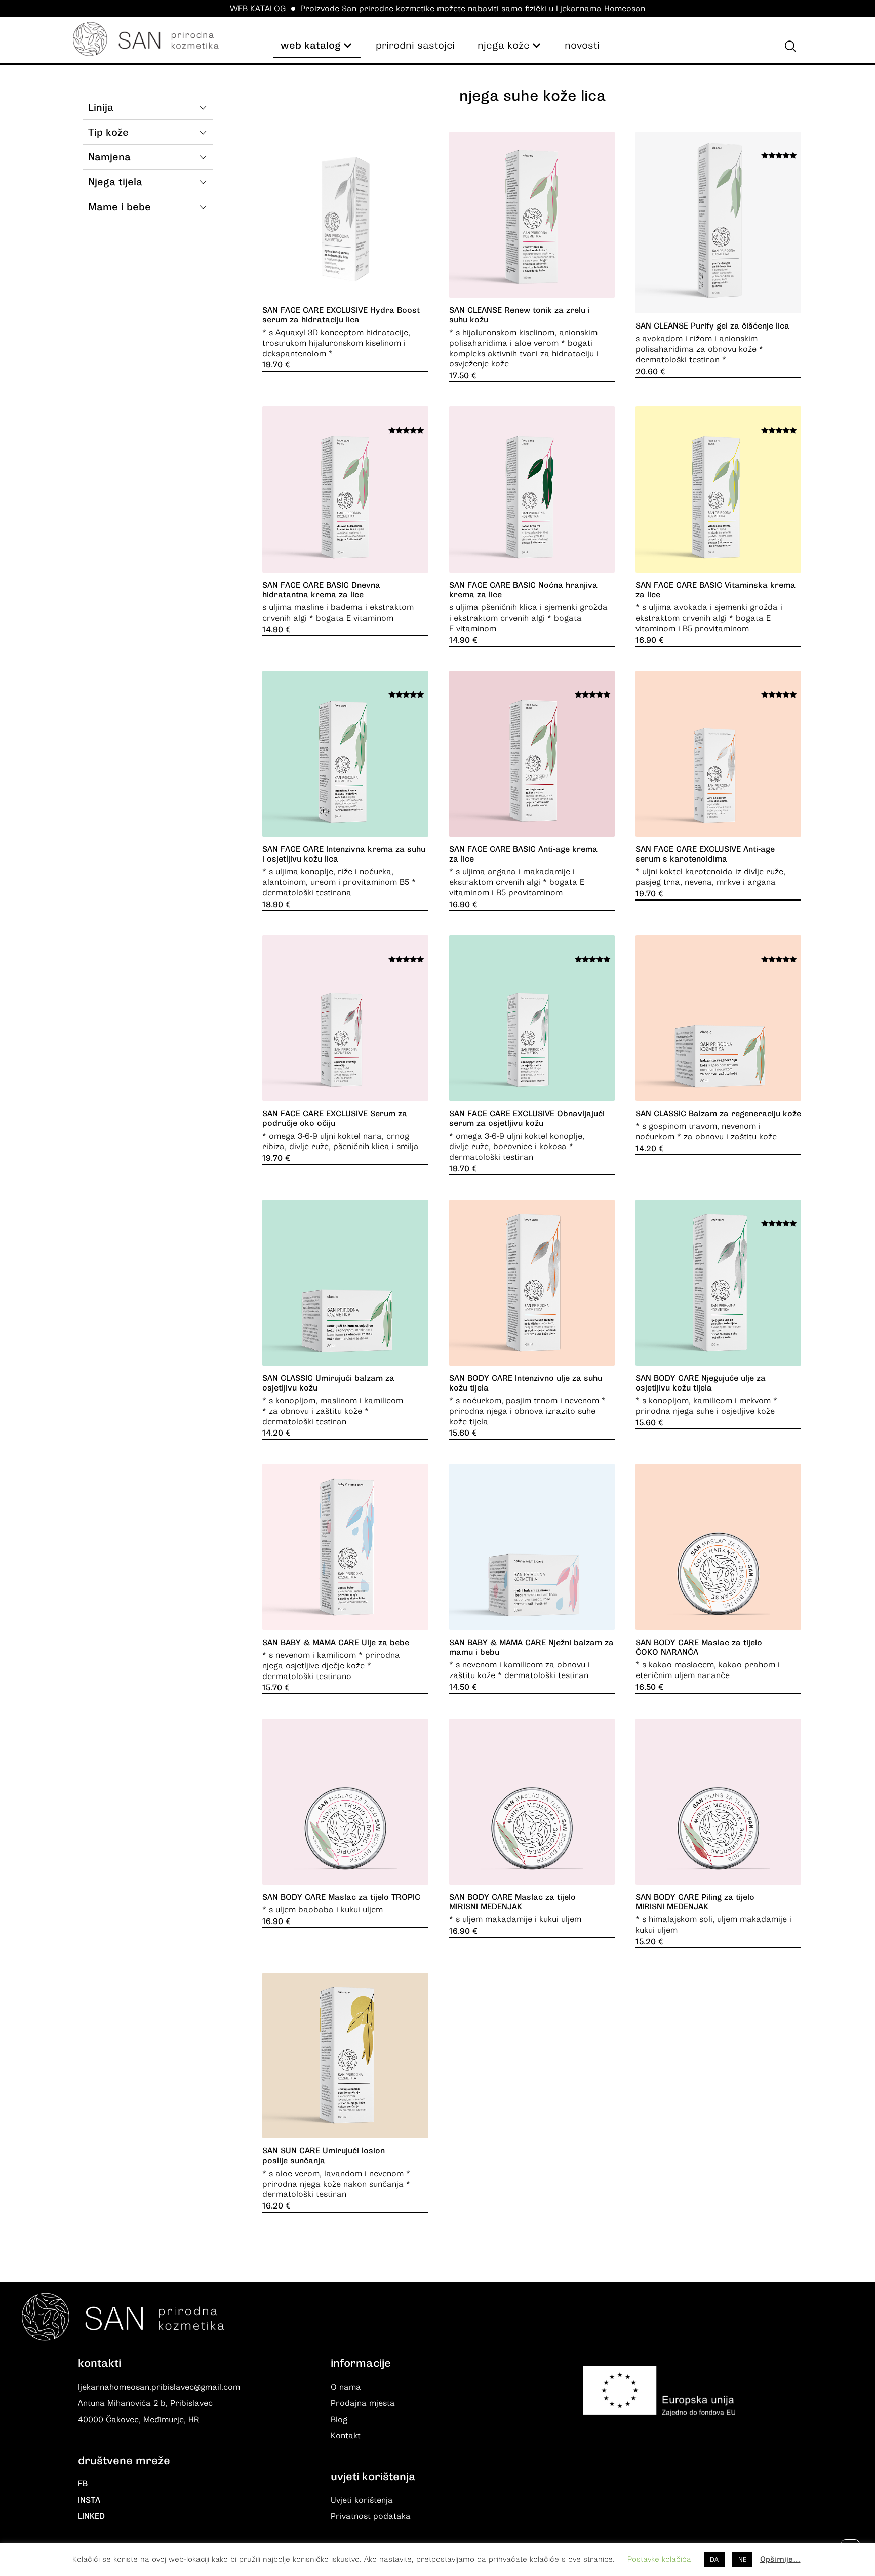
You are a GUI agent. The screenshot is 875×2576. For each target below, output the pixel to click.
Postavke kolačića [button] (659, 2559)
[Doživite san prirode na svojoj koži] (146, 39)
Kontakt (346, 2436)
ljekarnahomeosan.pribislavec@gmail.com (159, 2387)
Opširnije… (780, 2559)
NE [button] (742, 2560)
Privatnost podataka (371, 2516)
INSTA (89, 2500)
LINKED (91, 2516)
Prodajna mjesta (363, 2403)
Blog (339, 2420)
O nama (346, 2387)
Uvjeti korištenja (362, 2500)
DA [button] (714, 2560)
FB (83, 2484)
